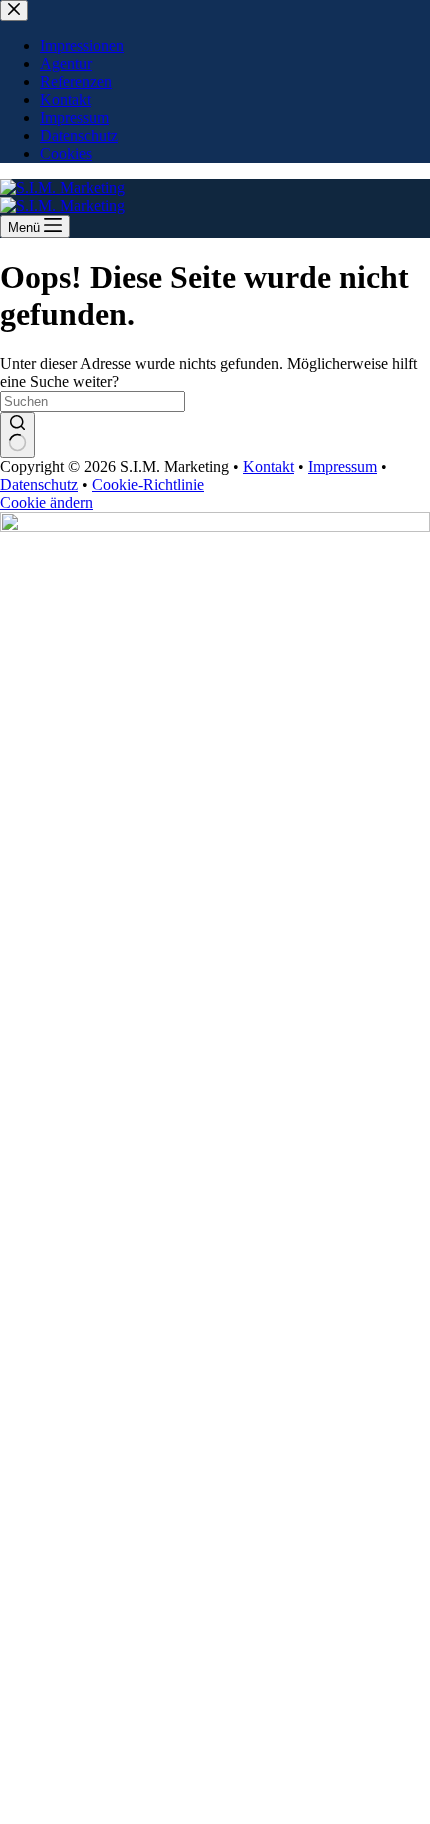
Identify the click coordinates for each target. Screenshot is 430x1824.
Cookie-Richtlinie (148, 484)
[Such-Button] (17, 435)
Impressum (342, 466)
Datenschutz (39, 484)
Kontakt (268, 466)
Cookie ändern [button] (46, 502)
